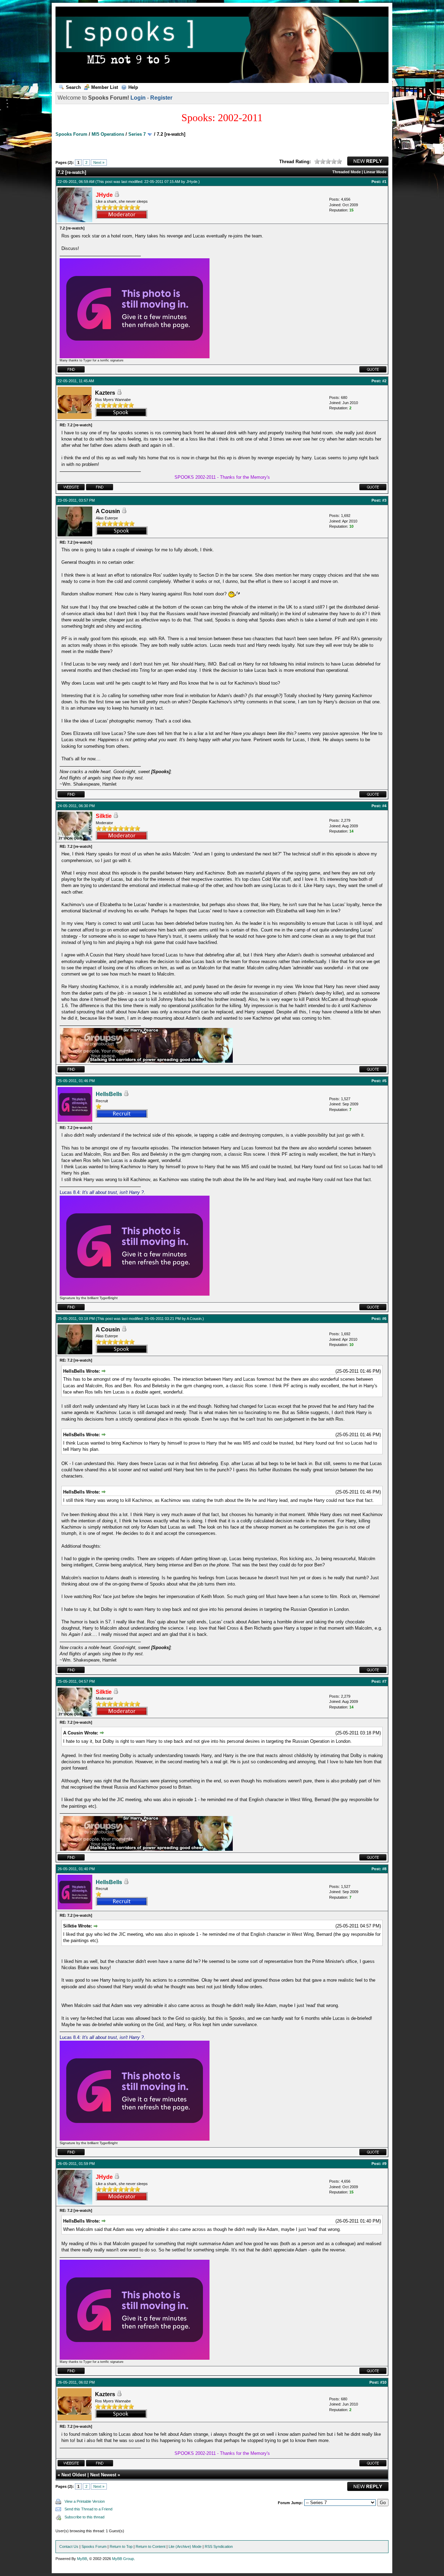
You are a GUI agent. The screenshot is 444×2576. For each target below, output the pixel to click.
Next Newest (103, 2475)
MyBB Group (123, 2559)
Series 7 (137, 134)
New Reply (368, 161)
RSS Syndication (219, 2546)
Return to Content (151, 2546)
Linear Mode (375, 172)
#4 (384, 806)
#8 (384, 1869)
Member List (105, 87)
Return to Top (121, 2546)
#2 (384, 381)
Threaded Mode (347, 172)
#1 (384, 182)
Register (161, 98)
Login (138, 98)
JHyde (192, 182)
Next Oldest (74, 2475)
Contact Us (69, 2546)
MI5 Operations (108, 134)
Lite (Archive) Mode (185, 2546)
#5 (384, 1081)
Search (73, 87)
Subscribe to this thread (84, 2517)
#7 (384, 1681)
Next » (99, 162)
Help (133, 87)
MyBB (82, 2559)
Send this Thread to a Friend (88, 2509)
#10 (383, 2382)
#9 (384, 2164)
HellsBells (109, 1094)
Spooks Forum (71, 134)
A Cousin (194, 1319)
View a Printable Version (85, 2501)
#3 (384, 500)
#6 (384, 1319)
